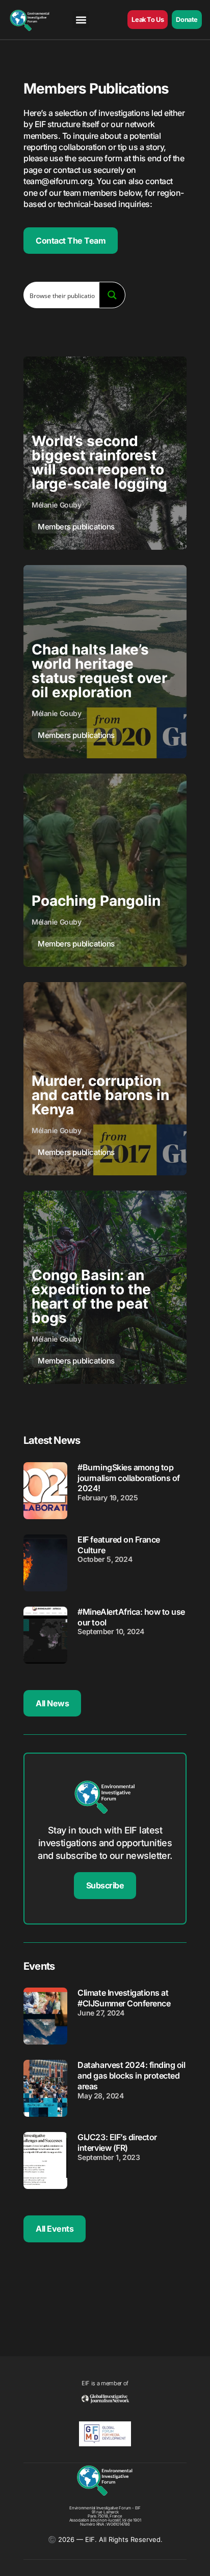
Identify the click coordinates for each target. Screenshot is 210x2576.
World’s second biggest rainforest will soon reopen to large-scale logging (99, 462)
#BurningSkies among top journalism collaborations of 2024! (129, 1478)
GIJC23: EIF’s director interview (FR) (117, 2142)
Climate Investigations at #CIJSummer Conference (124, 1998)
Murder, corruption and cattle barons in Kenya (100, 1095)
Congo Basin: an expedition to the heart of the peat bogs (91, 1296)
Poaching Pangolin (96, 901)
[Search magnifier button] (112, 295)
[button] (81, 20)
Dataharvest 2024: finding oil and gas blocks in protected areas (131, 2076)
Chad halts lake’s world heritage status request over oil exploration (99, 671)
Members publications (76, 527)
